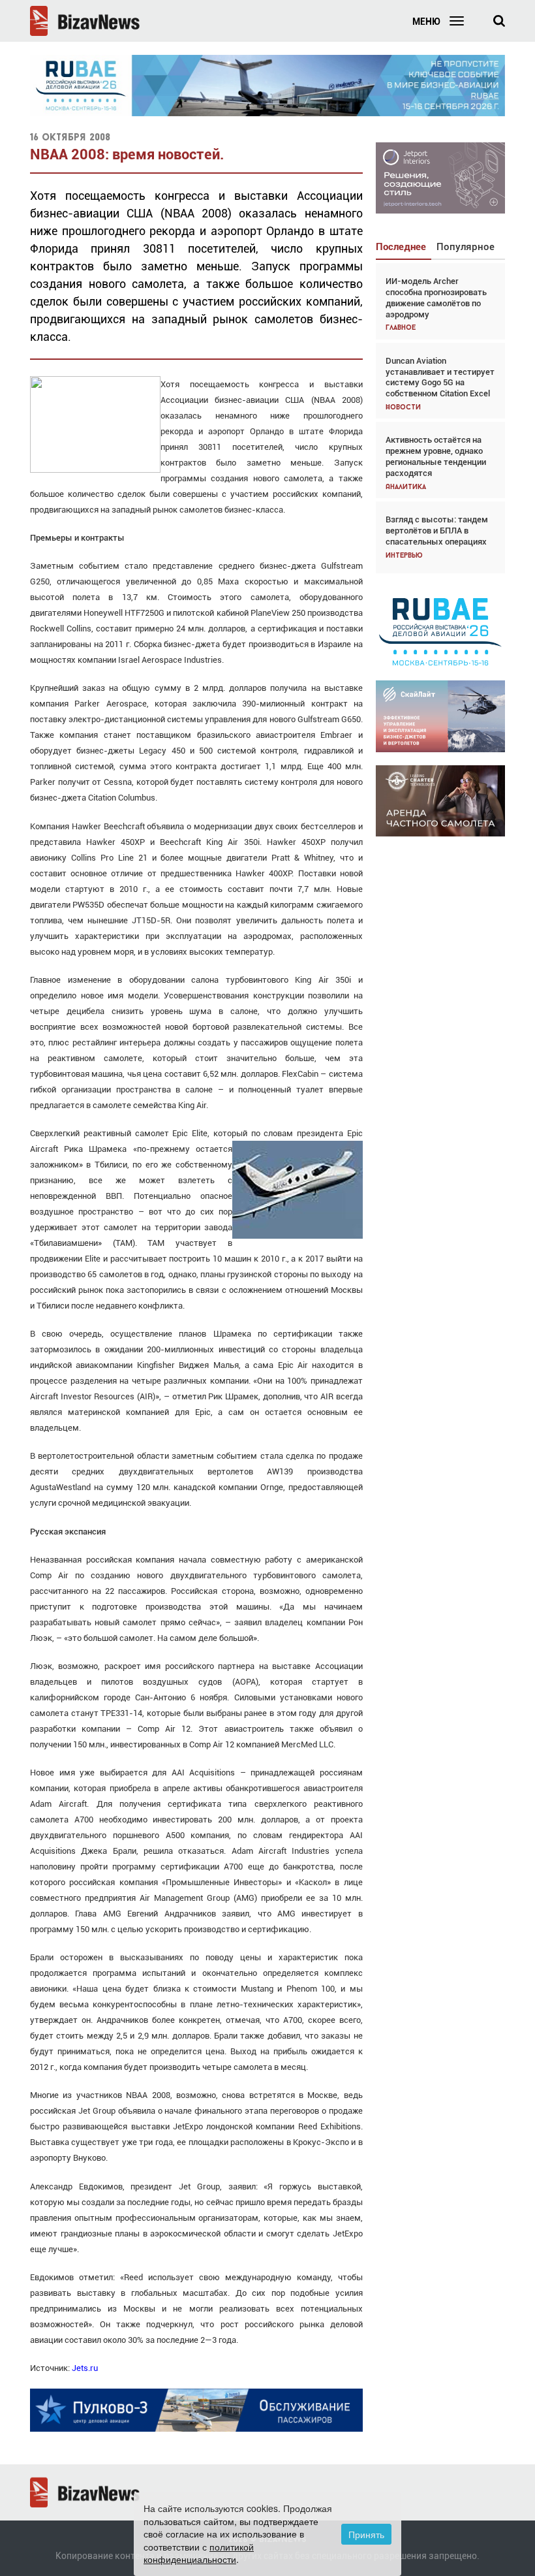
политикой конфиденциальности (199, 2553)
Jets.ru (85, 2368)
